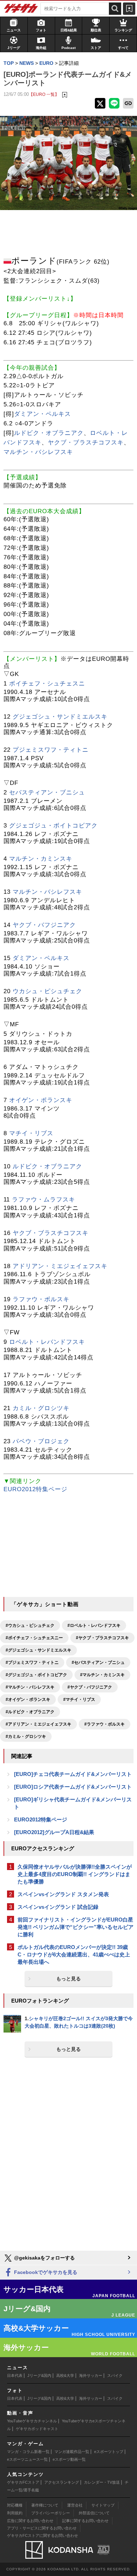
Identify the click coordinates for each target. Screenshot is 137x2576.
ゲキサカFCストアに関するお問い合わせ (43, 2535)
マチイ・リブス (31, 1133)
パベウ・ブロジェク (41, 1441)
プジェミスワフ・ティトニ (51, 750)
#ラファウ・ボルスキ (105, 1724)
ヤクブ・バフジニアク (44, 925)
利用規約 (15, 2513)
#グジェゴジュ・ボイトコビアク (36, 1675)
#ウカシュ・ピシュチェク (30, 1625)
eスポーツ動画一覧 (69, 2459)
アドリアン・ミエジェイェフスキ (60, 1266)
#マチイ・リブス (79, 1699)
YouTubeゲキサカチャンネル (32, 2421)
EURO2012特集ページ (35, 1489)
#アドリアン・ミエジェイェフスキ (38, 1724)
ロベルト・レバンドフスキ (47, 1342)
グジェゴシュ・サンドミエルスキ (60, 717)
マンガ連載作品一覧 (72, 2452)
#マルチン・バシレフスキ (30, 1687)
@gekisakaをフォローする (44, 2258)
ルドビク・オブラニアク (49, 433)
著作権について (45, 2505)
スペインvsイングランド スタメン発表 (63, 1894)
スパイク (115, 2375)
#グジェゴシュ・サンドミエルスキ (38, 1650)
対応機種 (15, 2505)
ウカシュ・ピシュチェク (47, 991)
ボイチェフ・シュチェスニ (47, 684)
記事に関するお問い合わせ (85, 2521)
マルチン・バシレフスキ (38, 452)
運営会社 (75, 2505)
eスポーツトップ (109, 2452)
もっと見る (68, 1979)
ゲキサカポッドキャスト (37, 2429)
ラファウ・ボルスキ (41, 1299)
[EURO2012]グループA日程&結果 (54, 1832)
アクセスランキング (62, 2482)
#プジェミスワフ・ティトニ (32, 1662)
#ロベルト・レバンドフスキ (94, 1625)
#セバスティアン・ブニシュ (98, 1662)
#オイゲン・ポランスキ (28, 1699)
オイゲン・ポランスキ (41, 1100)
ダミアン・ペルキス (43, 414)
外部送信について (94, 2513)
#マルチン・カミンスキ (102, 1675)
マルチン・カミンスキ (41, 859)
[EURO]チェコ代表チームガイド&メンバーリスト (73, 1774)
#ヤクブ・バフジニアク (90, 1687)
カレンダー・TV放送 (102, 2482)
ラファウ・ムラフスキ (44, 1200)
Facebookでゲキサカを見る (45, 2272)
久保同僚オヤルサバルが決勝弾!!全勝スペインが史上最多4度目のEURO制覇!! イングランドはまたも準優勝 (75, 1874)
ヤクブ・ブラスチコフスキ (86, 442)
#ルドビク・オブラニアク (30, 1712)
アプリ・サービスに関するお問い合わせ (42, 2528)
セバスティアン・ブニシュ (47, 792)
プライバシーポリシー (51, 2513)
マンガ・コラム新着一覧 (28, 2452)
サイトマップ (103, 2505)
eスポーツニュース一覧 (27, 2459)
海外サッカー (91, 2375)
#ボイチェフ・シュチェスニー (34, 1638)
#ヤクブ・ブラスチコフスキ (102, 1638)
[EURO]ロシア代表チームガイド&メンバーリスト (73, 1787)
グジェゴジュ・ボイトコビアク (53, 826)
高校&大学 (65, 2375)
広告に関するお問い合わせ (30, 2521)
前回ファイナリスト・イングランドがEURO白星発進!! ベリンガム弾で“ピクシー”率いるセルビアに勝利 (76, 1927)
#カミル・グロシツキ (26, 1736)
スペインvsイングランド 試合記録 (58, 1907)
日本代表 (15, 2375)
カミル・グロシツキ (41, 1408)
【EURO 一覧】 (44, 94)
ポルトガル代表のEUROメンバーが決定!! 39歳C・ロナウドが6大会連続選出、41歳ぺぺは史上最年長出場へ (74, 1954)
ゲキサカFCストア (23, 2482)
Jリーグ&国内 (39, 2375)
